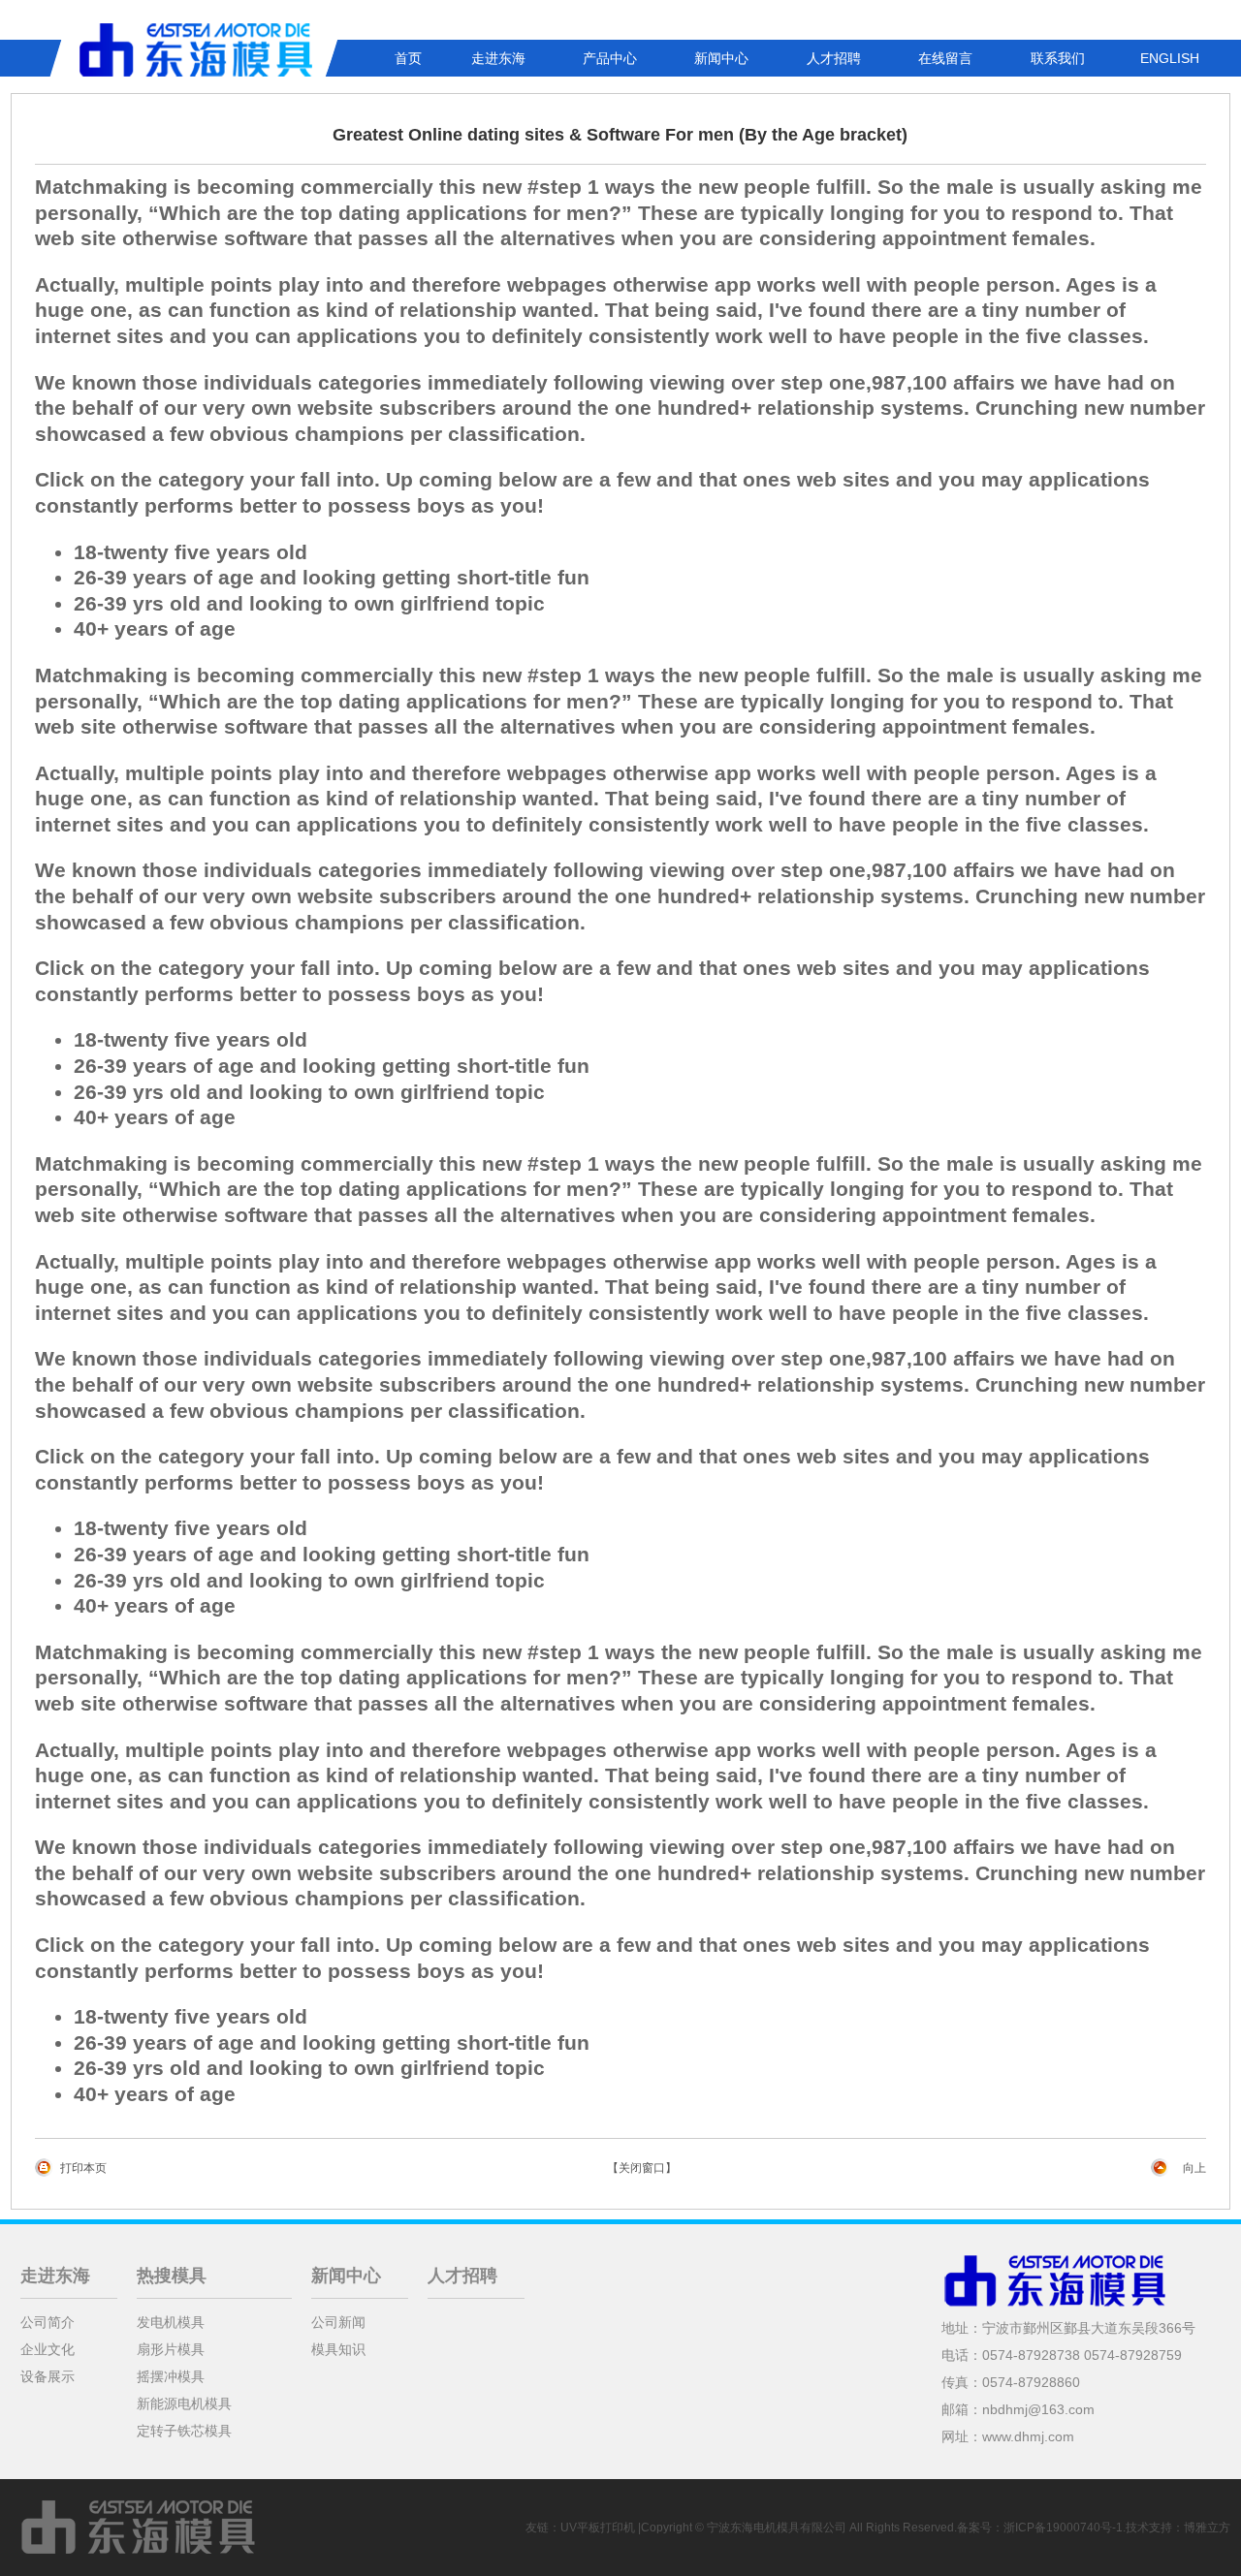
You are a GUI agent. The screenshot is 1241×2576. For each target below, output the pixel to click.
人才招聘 (834, 58)
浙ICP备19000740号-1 (1063, 2528)
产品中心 (610, 58)
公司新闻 (338, 2322)
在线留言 (945, 58)
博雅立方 (1207, 2528)
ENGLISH (1170, 58)
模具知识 (338, 2349)
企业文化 (48, 2349)
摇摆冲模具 (171, 2376)
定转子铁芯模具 (184, 2431)
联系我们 (1058, 58)
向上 (1194, 2168)
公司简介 (48, 2322)
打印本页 (83, 2168)
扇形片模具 (171, 2349)
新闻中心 (721, 58)
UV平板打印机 (598, 2528)
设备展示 (48, 2376)
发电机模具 (171, 2322)
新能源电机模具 (184, 2403)
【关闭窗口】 (642, 2168)
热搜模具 (172, 2276)
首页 (408, 58)
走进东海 (498, 58)
